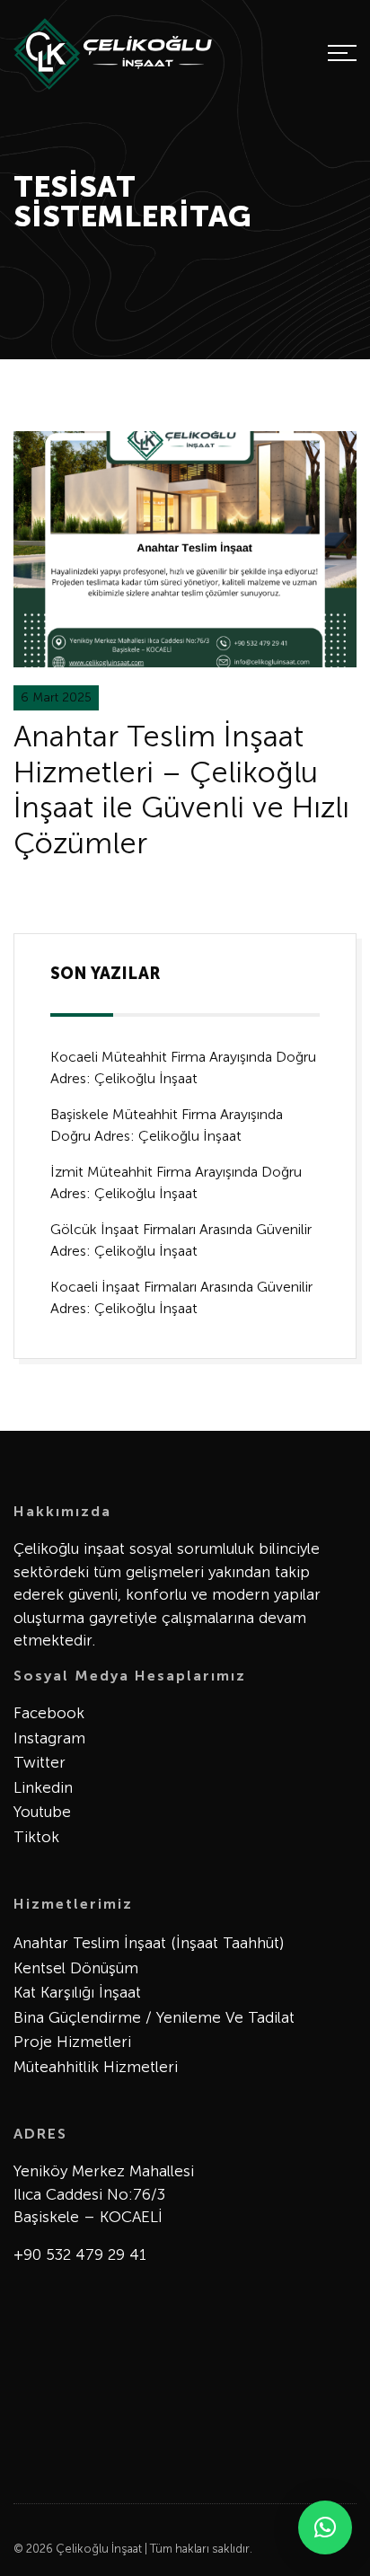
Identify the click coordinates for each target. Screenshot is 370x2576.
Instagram (49, 1738)
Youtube (42, 1812)
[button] (325, 2527)
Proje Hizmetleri (72, 2042)
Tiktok (36, 1837)
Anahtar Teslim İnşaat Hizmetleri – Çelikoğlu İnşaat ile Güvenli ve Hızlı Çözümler (181, 790)
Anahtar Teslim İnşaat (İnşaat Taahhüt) (149, 1943)
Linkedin (43, 1787)
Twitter (40, 1762)
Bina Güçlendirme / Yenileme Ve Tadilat (154, 2017)
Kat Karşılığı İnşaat (77, 1992)
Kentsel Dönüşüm (76, 1968)
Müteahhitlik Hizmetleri (96, 2067)
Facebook (49, 1713)
